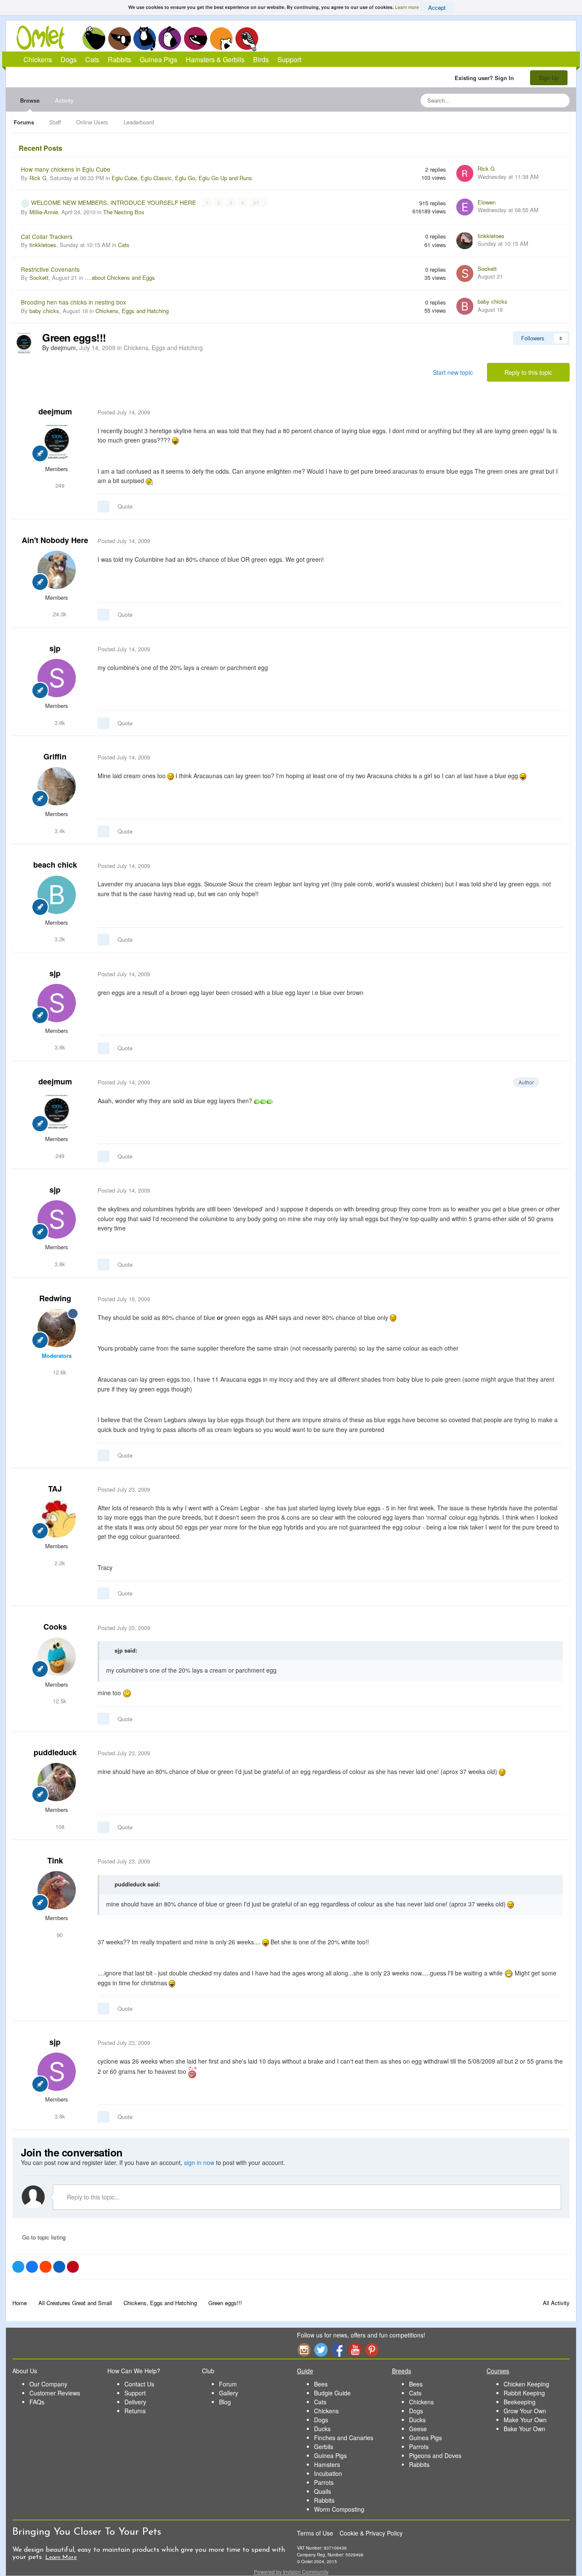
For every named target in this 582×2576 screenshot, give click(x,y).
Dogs (119, 38)
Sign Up (549, 78)
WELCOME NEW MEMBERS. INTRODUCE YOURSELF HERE (114, 202)
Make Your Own (525, 2420)
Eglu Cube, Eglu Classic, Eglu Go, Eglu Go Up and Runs (182, 178)
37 (257, 203)
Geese (418, 2429)
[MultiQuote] (104, 506)
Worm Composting (339, 2509)
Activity (64, 100)
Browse (30, 100)
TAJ (55, 1489)
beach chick (55, 865)
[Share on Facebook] (32, 2267)
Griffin (55, 756)
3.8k (59, 723)
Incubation (328, 2473)
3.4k (59, 831)
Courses (498, 2371)
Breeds (402, 2371)
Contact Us (139, 2384)
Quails (323, 2491)
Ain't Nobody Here (55, 540)
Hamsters (327, 2464)
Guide (305, 2371)
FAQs (37, 2402)
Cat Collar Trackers (47, 236)
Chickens (94, 38)
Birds (247, 39)
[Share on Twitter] (18, 2267)
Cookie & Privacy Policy (371, 2533)
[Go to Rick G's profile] (465, 173)
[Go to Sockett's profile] (465, 273)
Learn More (61, 2557)
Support (289, 59)
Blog (225, 2402)
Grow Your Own (525, 2411)
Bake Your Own (524, 2429)
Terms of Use (315, 2533)
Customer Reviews (55, 2393)
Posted (124, 412)
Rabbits (170, 38)
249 (59, 485)
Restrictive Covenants (50, 269)
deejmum (55, 411)
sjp (55, 648)
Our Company (48, 2384)
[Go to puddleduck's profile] (57, 1782)
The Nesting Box (124, 212)
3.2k (59, 939)
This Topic (529, 100)
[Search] (561, 101)
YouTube (355, 2350)
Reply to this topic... (92, 2197)
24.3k (59, 614)
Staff (55, 122)
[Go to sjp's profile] (57, 678)
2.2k (59, 1563)
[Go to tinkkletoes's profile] (465, 241)
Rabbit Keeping (524, 2393)
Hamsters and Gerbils (221, 38)
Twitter (321, 2350)
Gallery (229, 2393)
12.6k (59, 1372)
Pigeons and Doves (435, 2455)
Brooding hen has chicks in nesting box (73, 302)
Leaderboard (139, 122)
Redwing (55, 1298)
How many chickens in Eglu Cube (66, 169)
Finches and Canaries (344, 2438)
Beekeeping (520, 2402)
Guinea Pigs (196, 38)
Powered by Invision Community (291, 2572)
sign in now (199, 2162)
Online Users (92, 122)
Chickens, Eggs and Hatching (132, 311)
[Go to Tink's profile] (57, 1890)
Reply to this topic (528, 372)
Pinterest (372, 2350)
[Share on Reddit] (46, 2267)
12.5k (59, 1701)
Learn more (407, 7)
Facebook (338, 2350)
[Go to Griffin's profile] (57, 786)
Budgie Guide (332, 2393)
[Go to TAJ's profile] (57, 1518)
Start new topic (453, 372)
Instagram (304, 2350)
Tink (55, 1860)
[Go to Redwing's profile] (57, 1328)
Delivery (135, 2402)
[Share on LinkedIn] (59, 2267)
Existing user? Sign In (486, 78)
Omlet (45, 38)
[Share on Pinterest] (73, 2267)
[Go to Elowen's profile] (465, 207)
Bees (321, 2384)
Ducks (322, 2429)
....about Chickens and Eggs (120, 277)
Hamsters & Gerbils (215, 59)
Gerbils (324, 2447)
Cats (145, 38)
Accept (437, 7)
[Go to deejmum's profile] (24, 343)
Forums (24, 122)
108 (59, 1827)
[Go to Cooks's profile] (57, 1657)
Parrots (324, 2482)
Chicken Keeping (526, 2384)
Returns (135, 2411)
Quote (125, 506)
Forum (228, 2384)
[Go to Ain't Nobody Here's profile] (57, 570)
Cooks (55, 1627)
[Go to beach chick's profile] (57, 895)
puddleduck (55, 1752)
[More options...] (554, 412)
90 (59, 1935)
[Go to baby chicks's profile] (465, 306)
